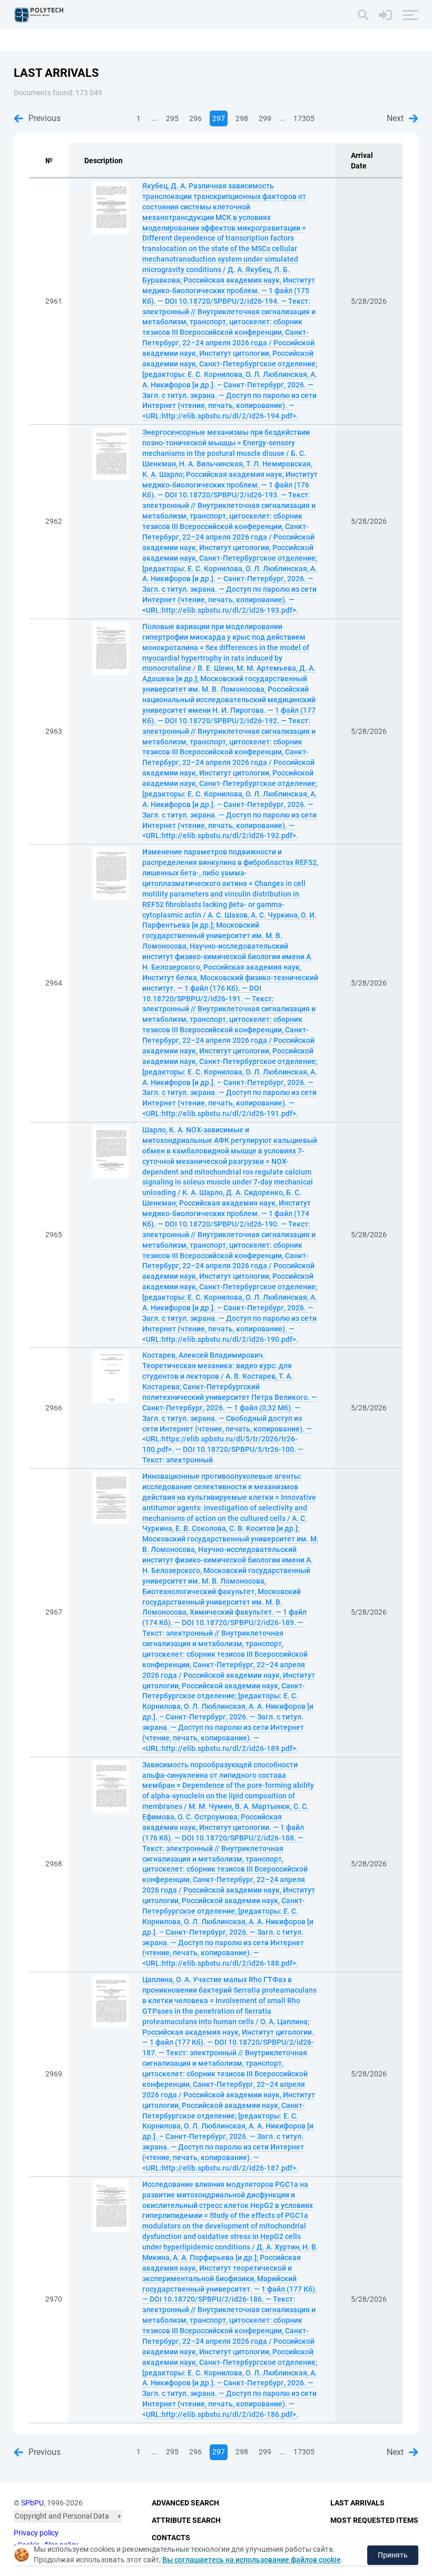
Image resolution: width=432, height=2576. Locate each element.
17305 (304, 118)
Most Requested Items (374, 2520)
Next (395, 118)
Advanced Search (185, 2503)
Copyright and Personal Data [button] (62, 2516)
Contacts (171, 2538)
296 (195, 118)
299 (265, 118)
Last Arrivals (357, 2503)
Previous (45, 118)
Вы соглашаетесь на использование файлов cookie (252, 2560)
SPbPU (32, 2503)
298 (242, 118)
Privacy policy (36, 2533)
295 (172, 118)
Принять (393, 2555)
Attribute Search (186, 2520)
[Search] (363, 15)
